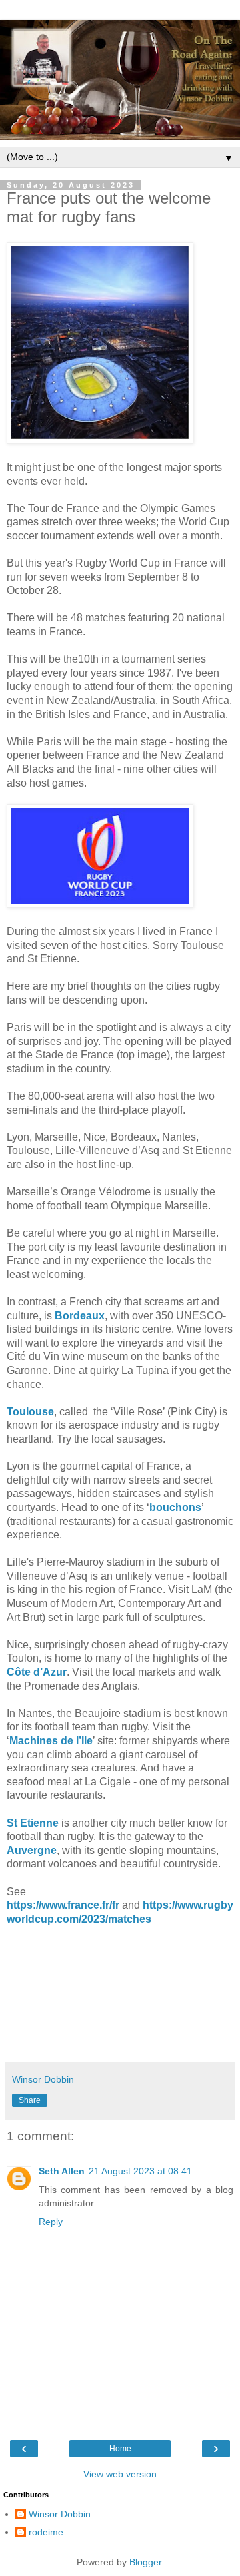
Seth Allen (62, 2171)
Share (30, 2100)
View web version (120, 2474)
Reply (51, 2222)
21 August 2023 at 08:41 (140, 2171)
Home (120, 2449)
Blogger (145, 2562)
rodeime (46, 2532)
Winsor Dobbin (60, 2514)
